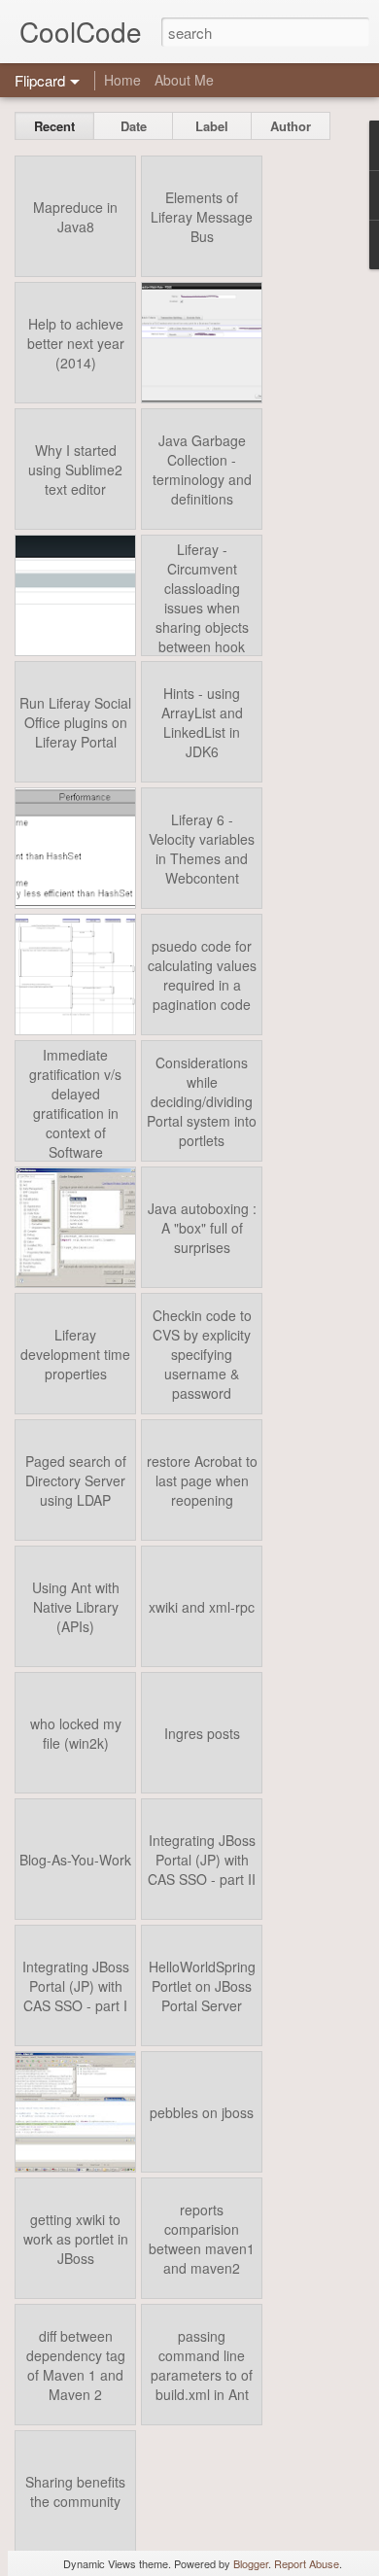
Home (122, 80)
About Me (184, 80)
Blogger (251, 2563)
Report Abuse (307, 2563)
